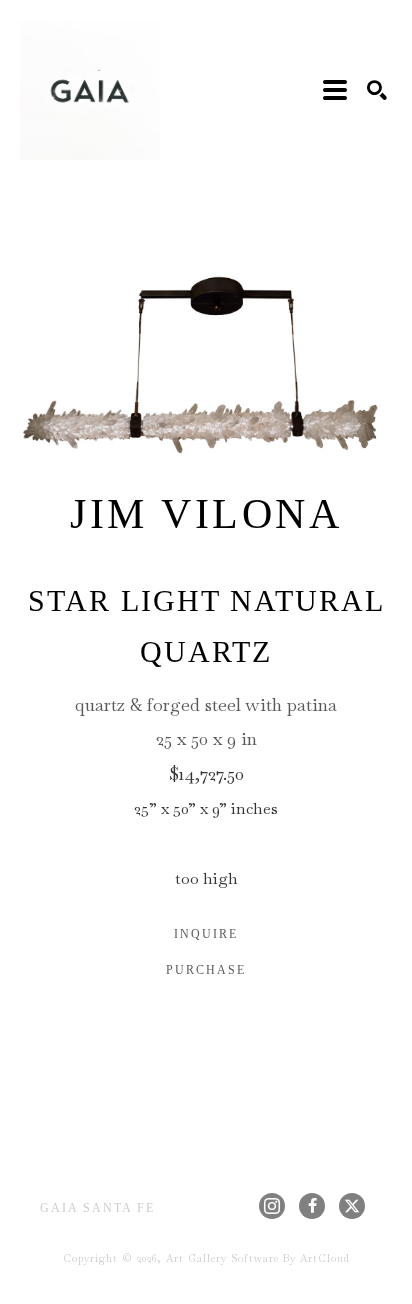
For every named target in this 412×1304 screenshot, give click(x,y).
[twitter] (352, 1206)
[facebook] (312, 1206)
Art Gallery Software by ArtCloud (258, 1258)
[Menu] (335, 90)
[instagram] (272, 1206)
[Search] (377, 90)
